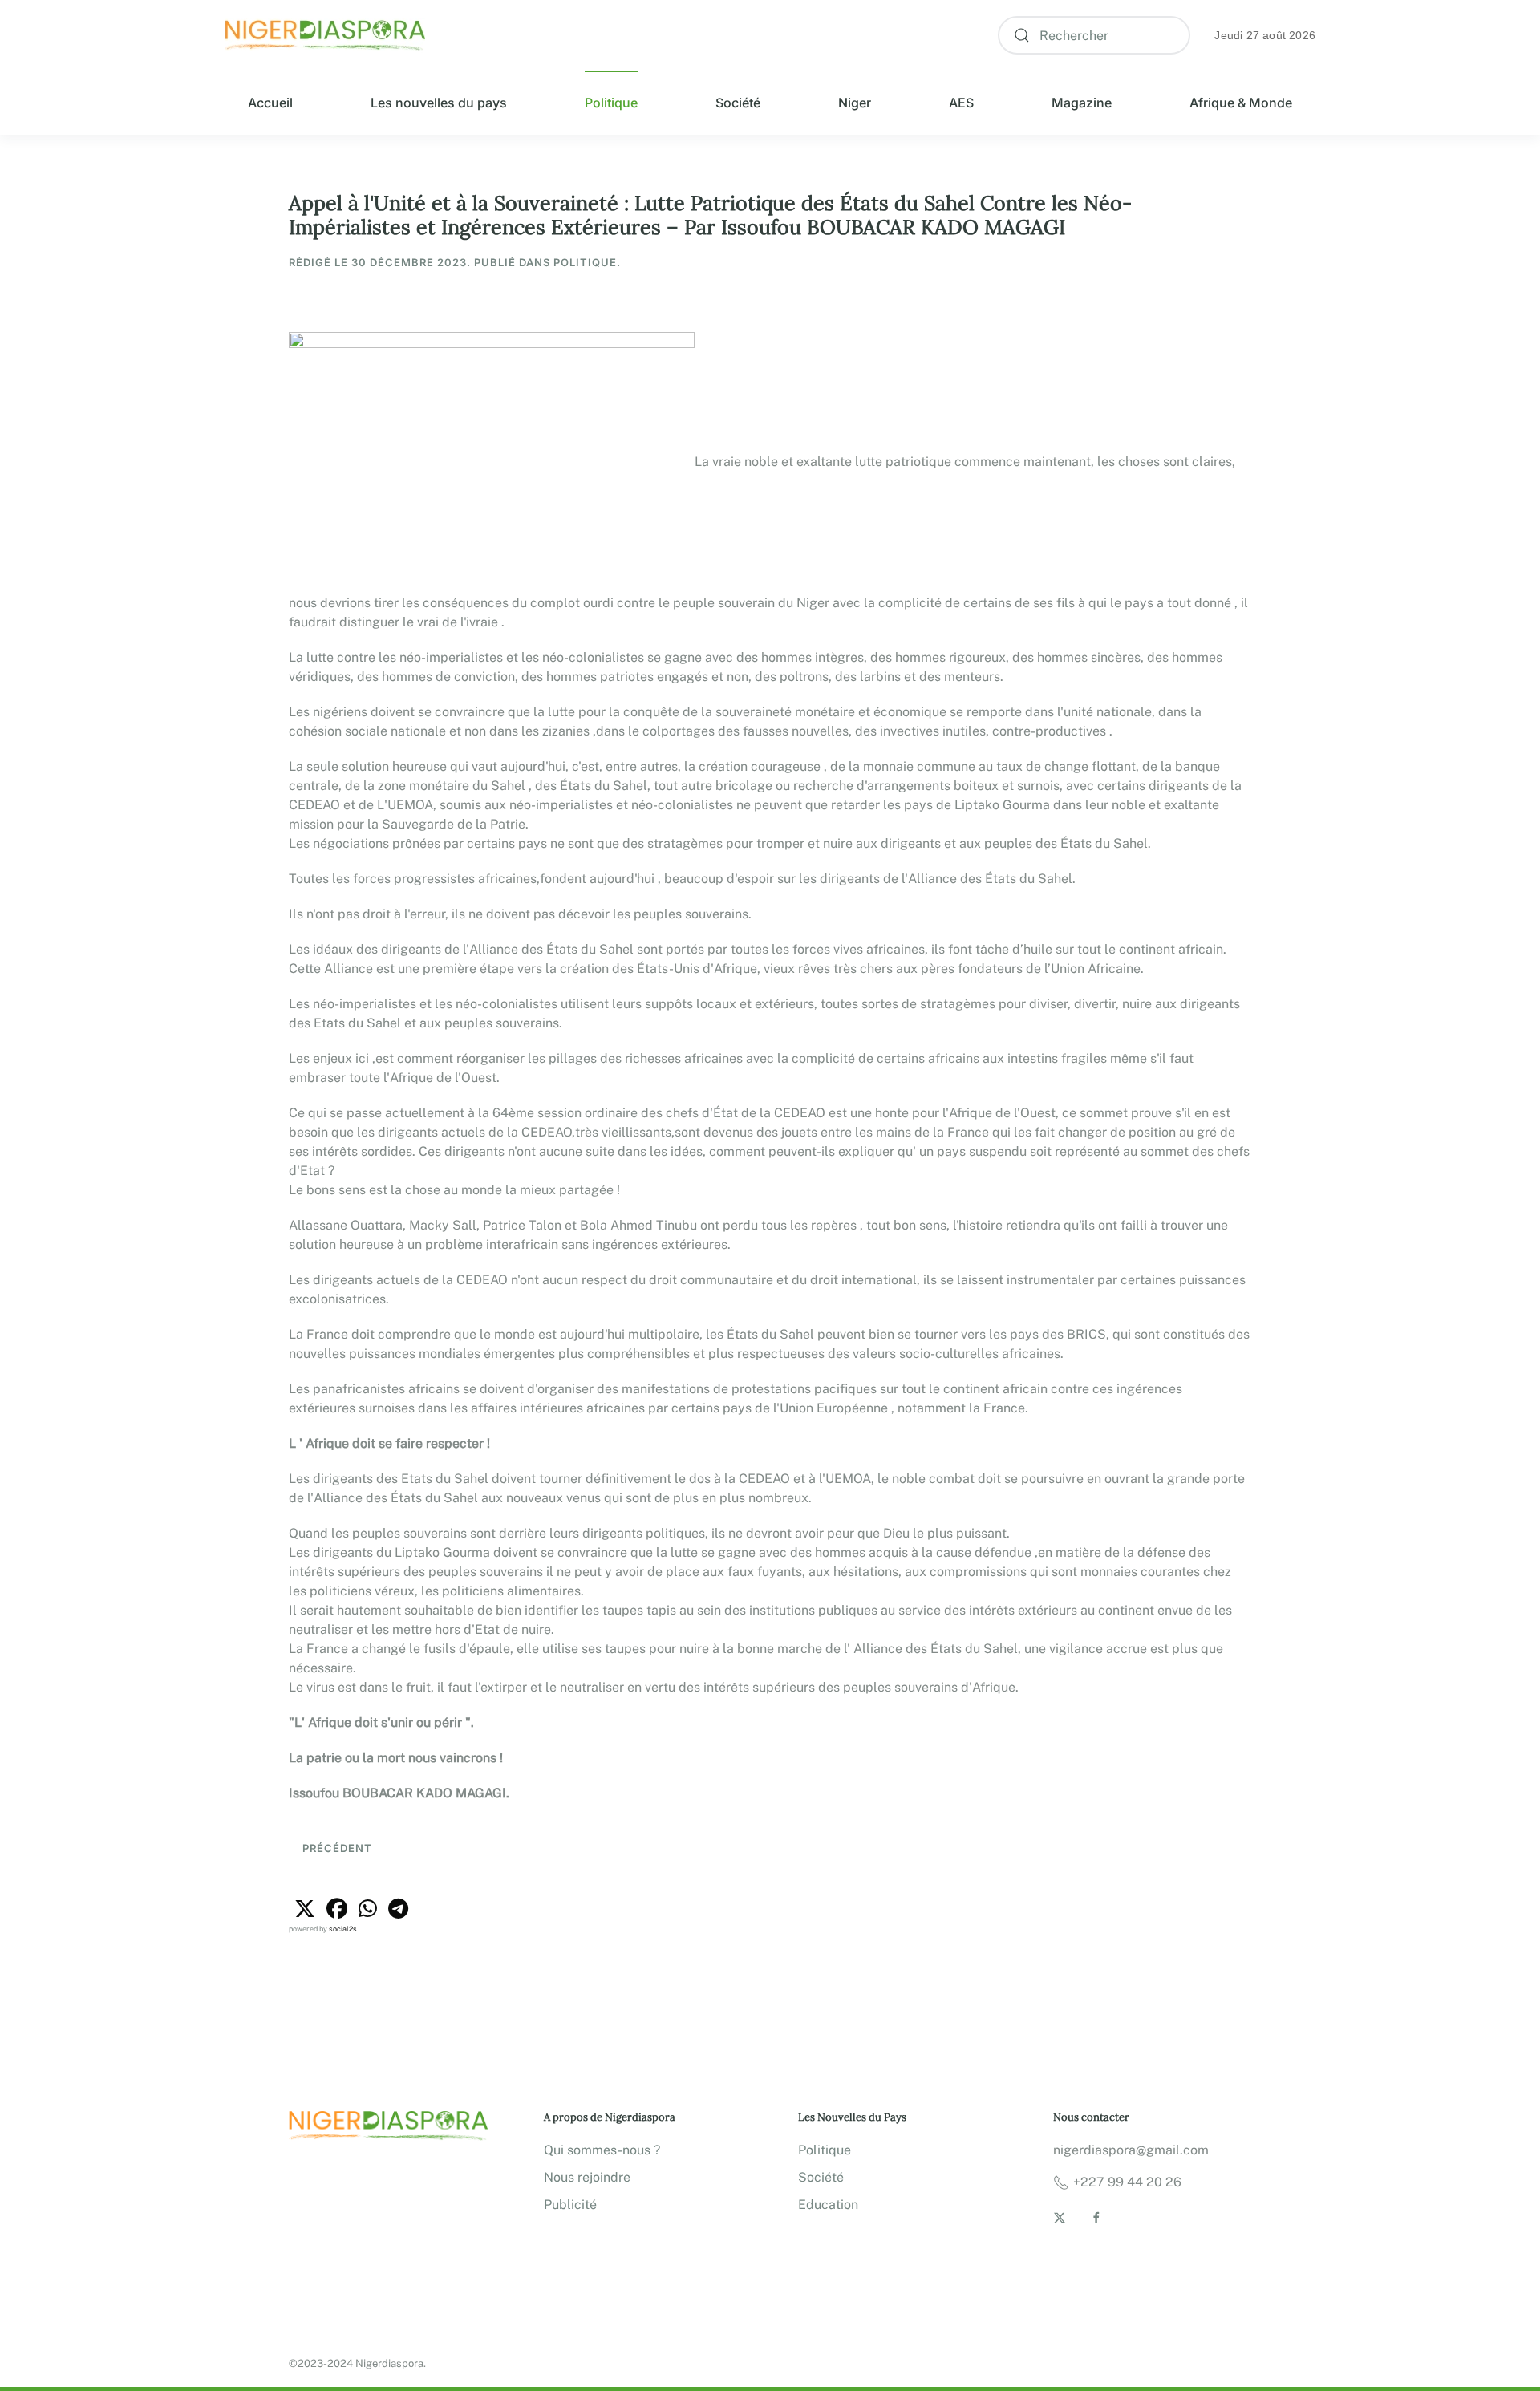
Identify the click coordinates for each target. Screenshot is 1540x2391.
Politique (611, 103)
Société (738, 103)
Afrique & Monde (1241, 103)
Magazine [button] (1082, 103)
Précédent (336, 1848)
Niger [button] (855, 103)
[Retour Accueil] (325, 36)
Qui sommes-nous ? (602, 2150)
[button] (305, 1909)
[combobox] (1094, 35)
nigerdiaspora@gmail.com (1131, 2150)
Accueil (270, 103)
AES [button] (961, 103)
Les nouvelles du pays (439, 103)
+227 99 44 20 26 (1127, 2182)
